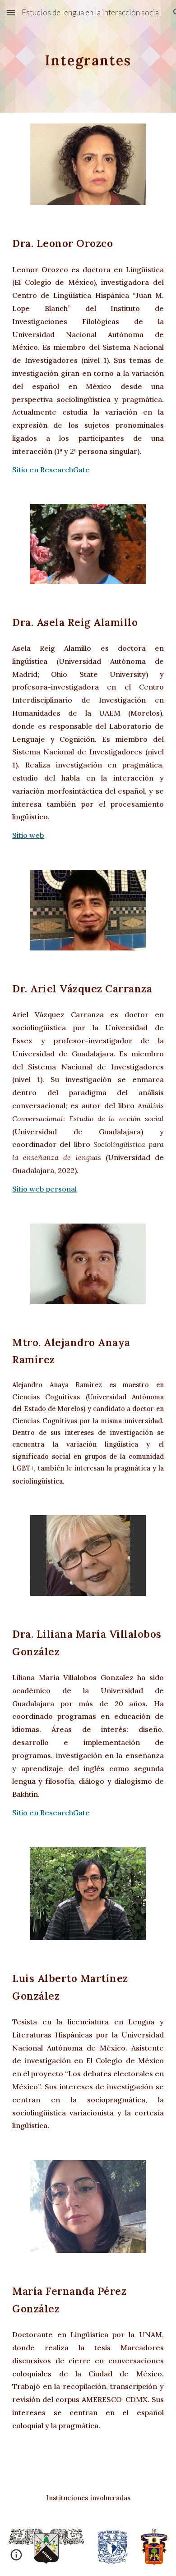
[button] (11, 12)
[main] (88, 56)
